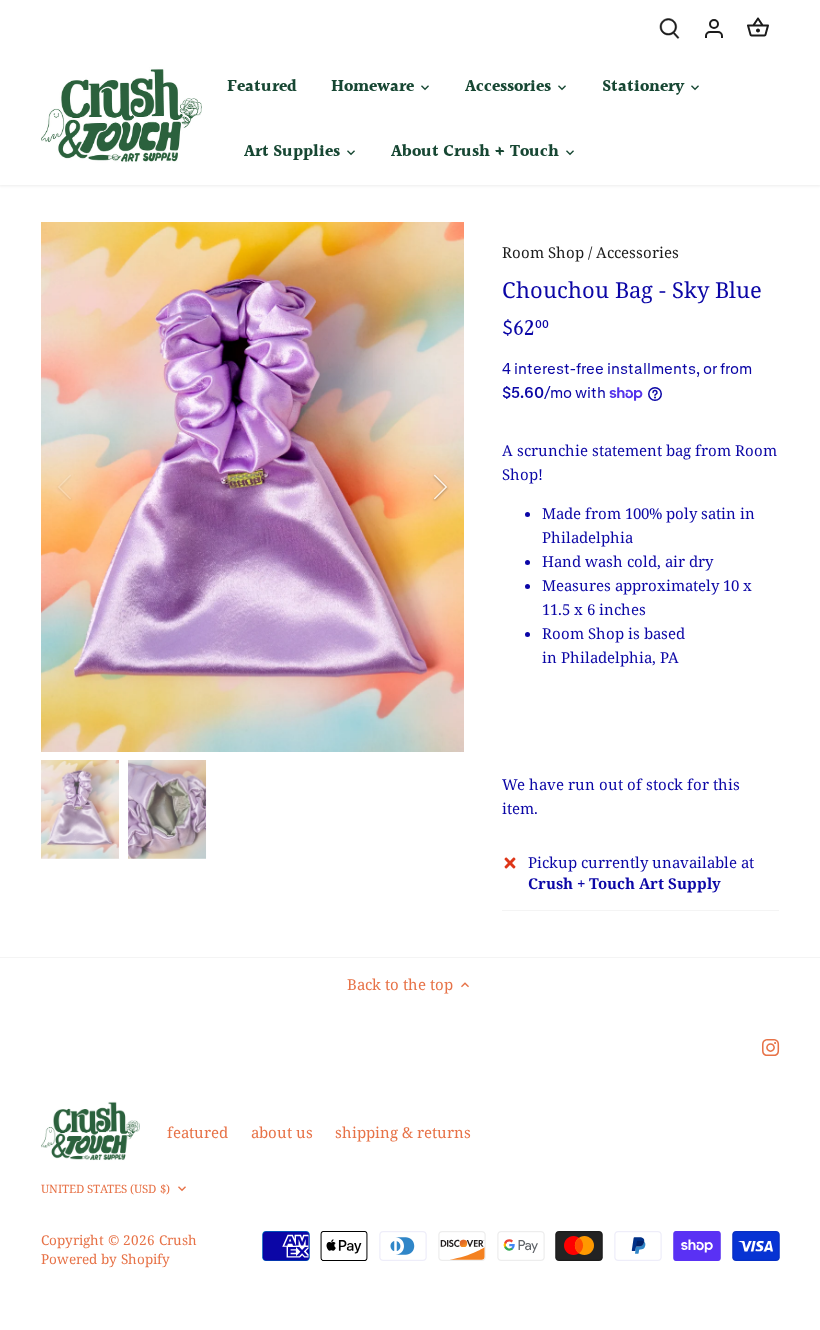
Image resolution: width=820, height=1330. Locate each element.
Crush (178, 1240)
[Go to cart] (758, 27)
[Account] (714, 27)
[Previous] (91, 487)
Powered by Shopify (105, 1259)
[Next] (414, 487)
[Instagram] (770, 1045)
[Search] (670, 27)
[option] (253, 487)
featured (197, 1132)
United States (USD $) (105, 1189)
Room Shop (543, 252)
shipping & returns (403, 1132)
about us (282, 1132)
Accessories (637, 252)
